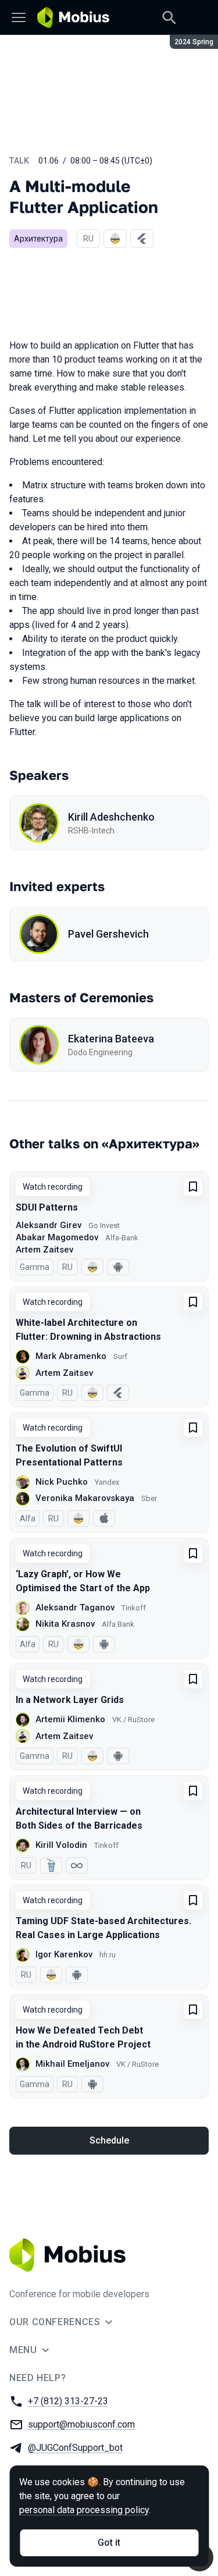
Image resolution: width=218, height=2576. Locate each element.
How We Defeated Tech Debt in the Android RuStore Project (83, 2037)
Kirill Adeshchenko (111, 817)
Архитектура (38, 239)
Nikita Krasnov (65, 1624)
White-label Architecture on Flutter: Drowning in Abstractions (88, 1330)
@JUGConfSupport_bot (75, 2448)
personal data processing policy (84, 2510)
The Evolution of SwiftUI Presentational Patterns (69, 1455)
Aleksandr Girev (49, 1225)
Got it (109, 2543)
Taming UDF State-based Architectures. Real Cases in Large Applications (103, 1928)
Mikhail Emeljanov (72, 2064)
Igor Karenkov (64, 1954)
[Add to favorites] (193, 1187)
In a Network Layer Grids (70, 1700)
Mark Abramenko (71, 1356)
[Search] (169, 17)
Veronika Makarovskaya (85, 1498)
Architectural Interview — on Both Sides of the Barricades (79, 1819)
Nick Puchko (62, 1482)
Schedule (109, 2140)
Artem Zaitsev (44, 1250)
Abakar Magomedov (57, 1237)
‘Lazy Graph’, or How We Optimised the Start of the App (83, 1581)
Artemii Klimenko (70, 1719)
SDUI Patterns (47, 1207)
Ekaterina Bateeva (111, 1039)
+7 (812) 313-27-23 (68, 2401)
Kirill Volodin (61, 1845)
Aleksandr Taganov (75, 1608)
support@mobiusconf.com (81, 2424)
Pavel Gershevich (108, 934)
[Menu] (19, 17)
